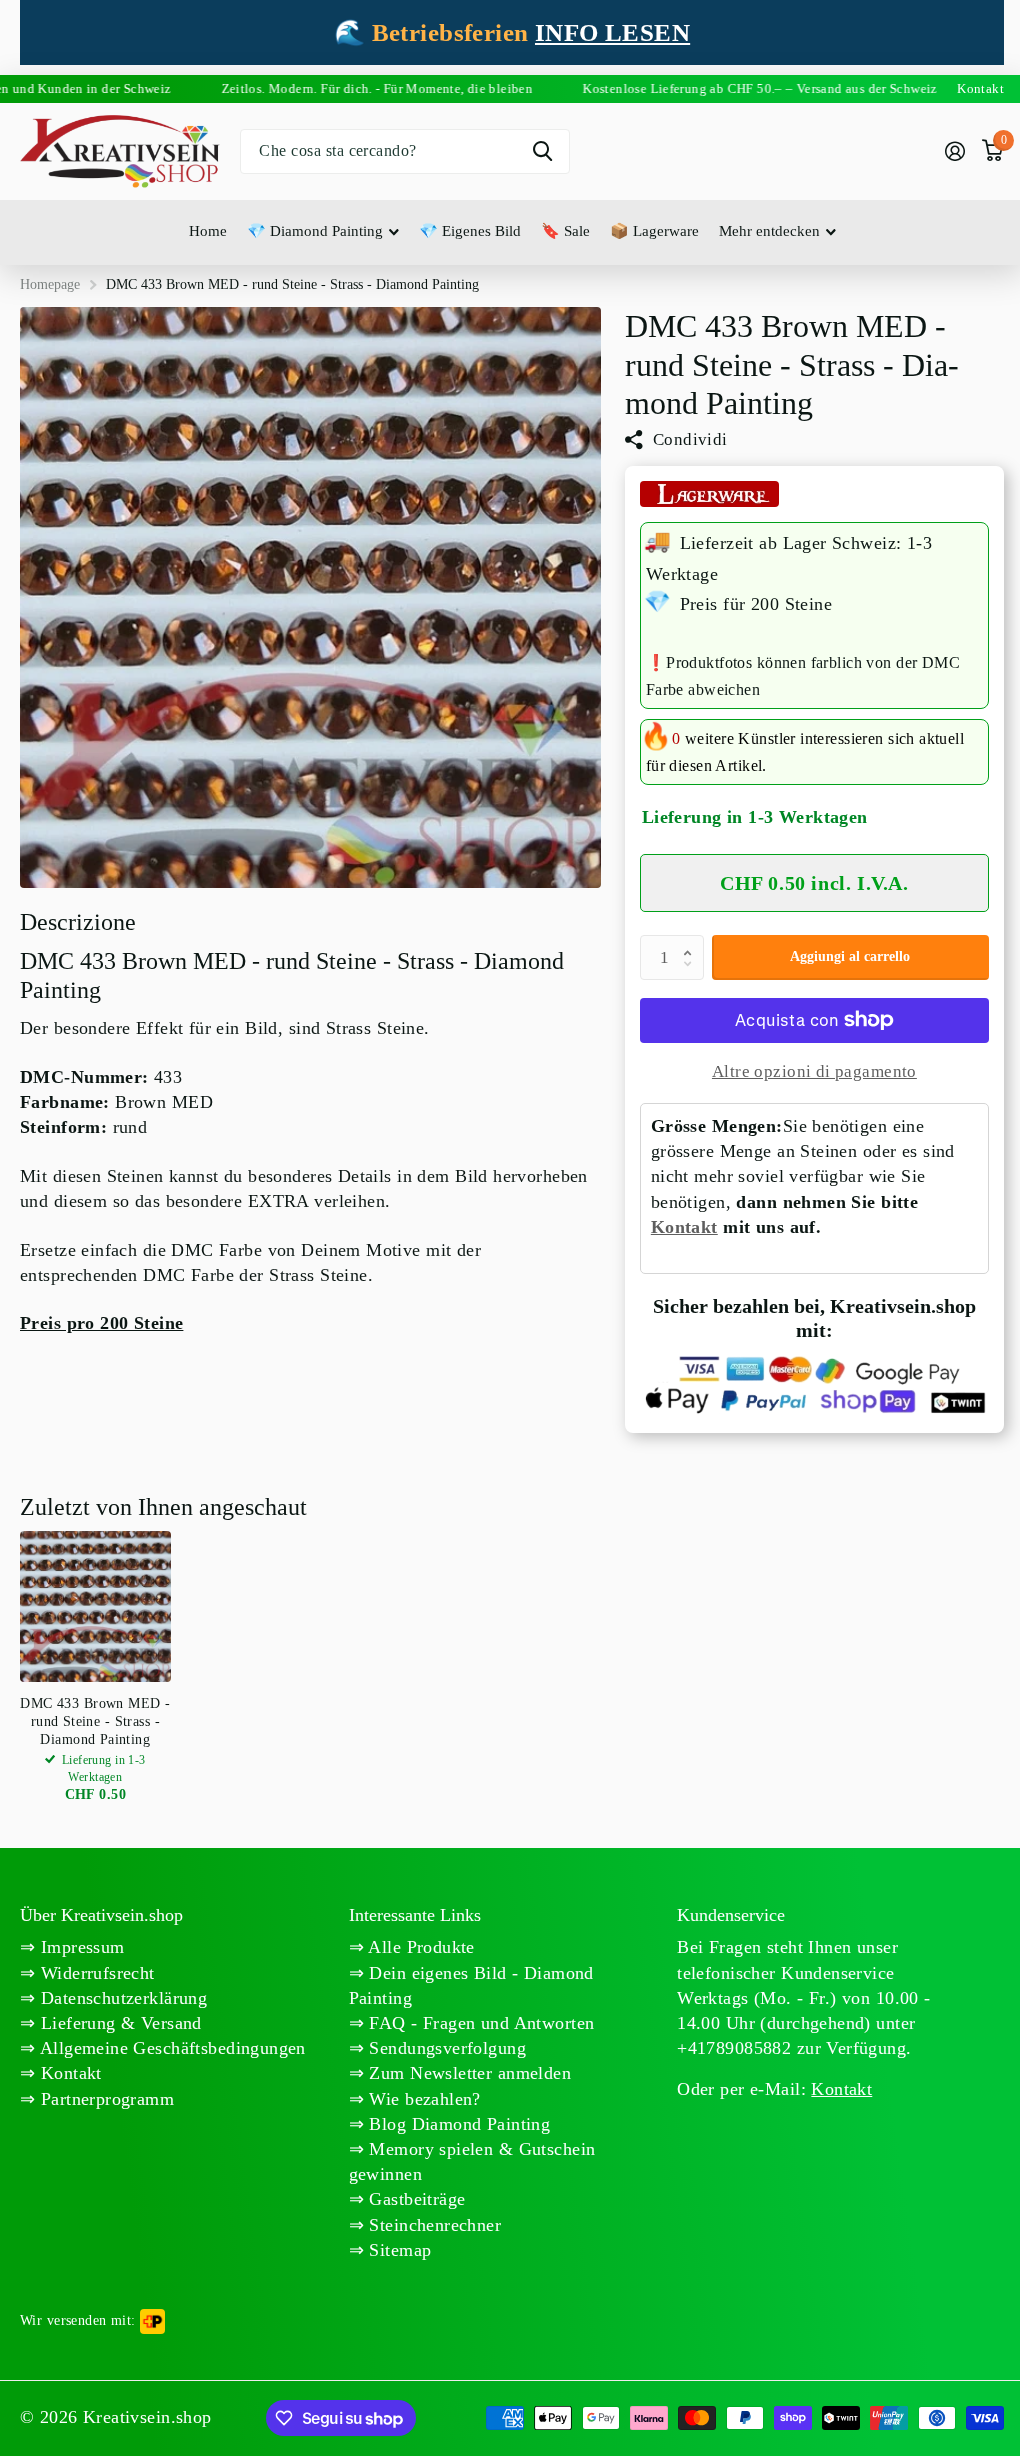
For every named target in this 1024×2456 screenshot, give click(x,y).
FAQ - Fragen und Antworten (479, 2023)
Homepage (50, 284)
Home (208, 231)
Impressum (79, 1947)
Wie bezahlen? (422, 2099)
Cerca (542, 151)
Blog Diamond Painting (457, 2124)
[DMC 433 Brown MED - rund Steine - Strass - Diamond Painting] (95, 1606)
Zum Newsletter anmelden (467, 2073)
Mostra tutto (323, 232)
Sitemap (397, 2250)
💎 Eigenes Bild (470, 231)
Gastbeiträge (414, 2199)
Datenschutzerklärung (121, 1998)
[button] (693, 941)
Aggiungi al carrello (850, 956)
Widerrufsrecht (94, 1973)
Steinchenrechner (432, 2225)
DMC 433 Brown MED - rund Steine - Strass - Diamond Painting (95, 1721)
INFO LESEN (612, 32)
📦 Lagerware (654, 231)
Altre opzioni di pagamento (814, 1071)
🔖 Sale (565, 231)
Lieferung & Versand (118, 2023)
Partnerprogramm (104, 2099)
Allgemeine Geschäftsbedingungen (170, 2048)
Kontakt (684, 1227)
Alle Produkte (419, 1947)
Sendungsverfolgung (445, 2048)
